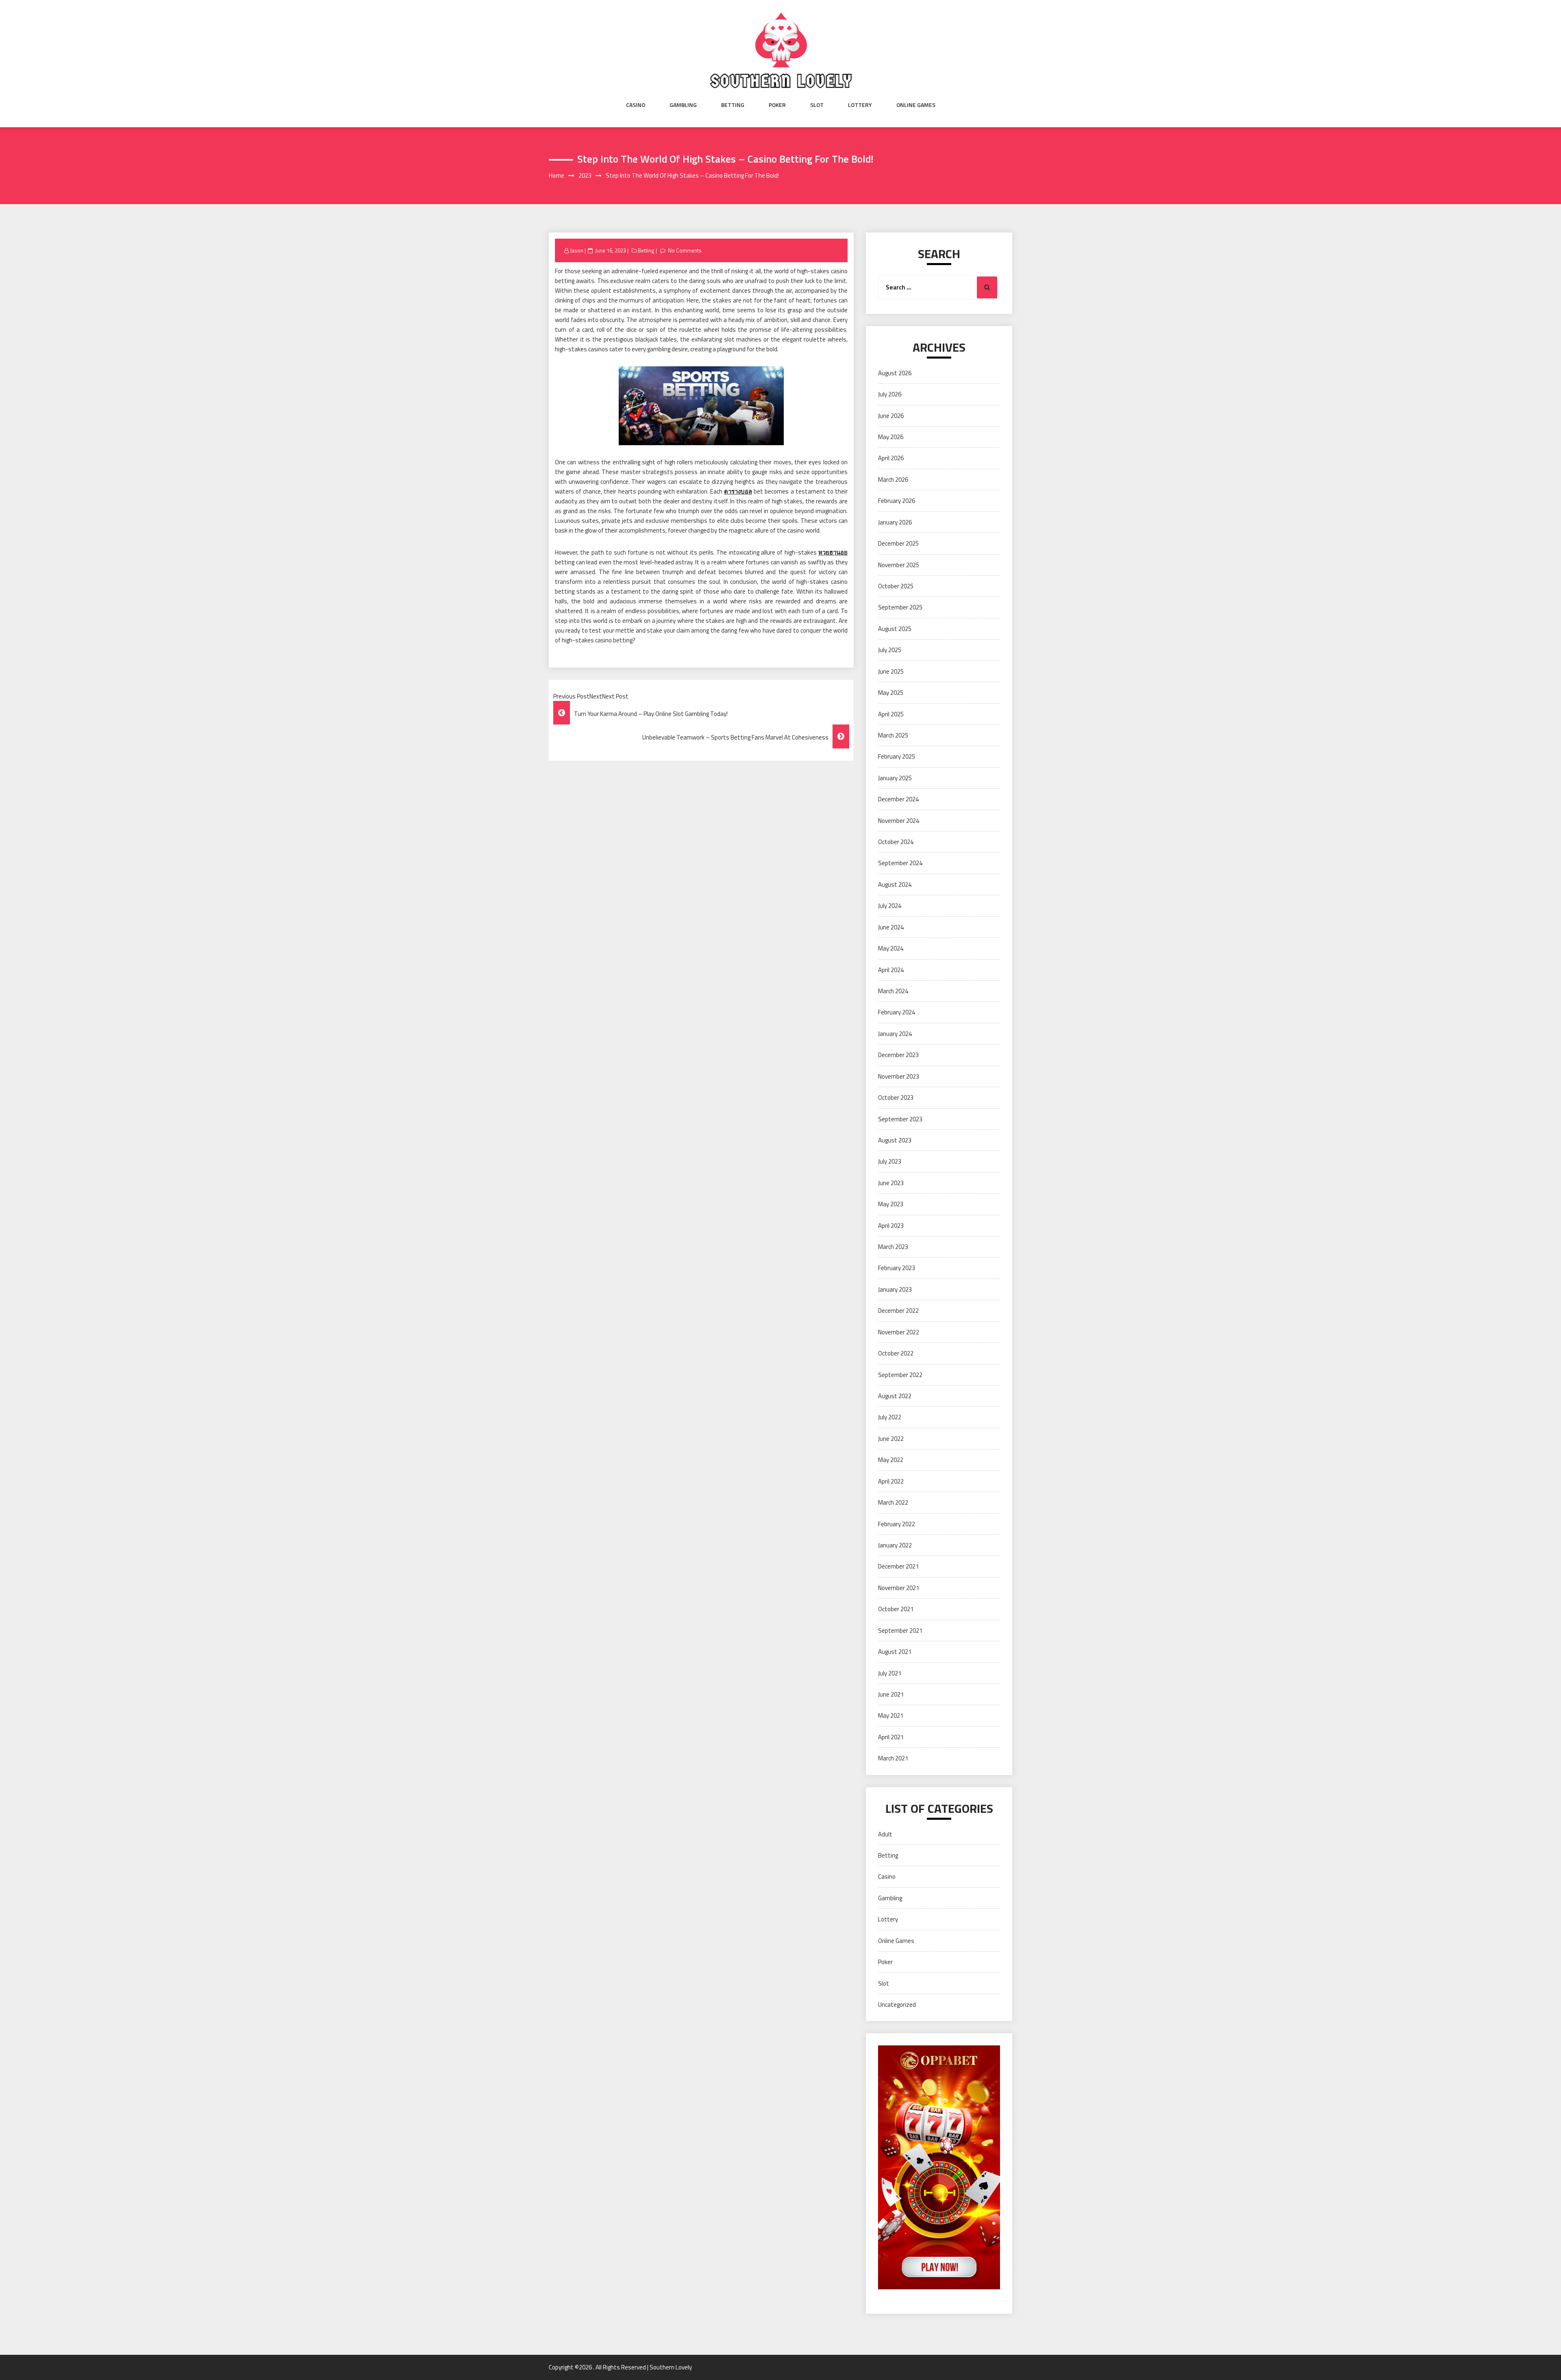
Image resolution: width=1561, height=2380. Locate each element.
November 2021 (899, 1588)
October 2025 (896, 586)
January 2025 (895, 778)
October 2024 (896, 842)
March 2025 (893, 735)
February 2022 (897, 1524)
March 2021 (893, 1758)
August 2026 (895, 373)
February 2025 (897, 756)
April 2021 (891, 1737)
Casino (636, 105)
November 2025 (899, 565)
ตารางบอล (738, 491)
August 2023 (895, 1140)
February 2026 (897, 501)
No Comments (685, 250)
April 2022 (891, 1481)
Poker (777, 105)
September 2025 (900, 607)
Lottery (860, 105)
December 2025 (898, 543)
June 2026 (891, 416)
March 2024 (893, 991)
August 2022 (895, 1396)
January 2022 (895, 1545)
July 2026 (890, 394)
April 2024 (891, 970)
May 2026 (891, 437)
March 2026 (893, 480)
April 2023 (891, 1226)
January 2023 (895, 1289)
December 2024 (898, 799)
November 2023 (899, 1076)
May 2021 (891, 1715)
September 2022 (900, 1375)
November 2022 (899, 1332)
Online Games (916, 105)
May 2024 (891, 948)
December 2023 (898, 1055)
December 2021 (898, 1566)
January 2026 (895, 522)
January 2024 (895, 1034)
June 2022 (891, 1439)
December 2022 (898, 1311)
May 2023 (891, 1204)
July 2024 (890, 906)
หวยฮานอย (833, 552)
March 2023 (893, 1247)
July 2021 (890, 1673)
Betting (733, 105)
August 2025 (895, 629)
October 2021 (896, 1609)
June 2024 (891, 927)
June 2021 (891, 1694)
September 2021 (900, 1631)
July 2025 (890, 650)
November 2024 (899, 821)
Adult (885, 1834)
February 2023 (897, 1268)
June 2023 (891, 1183)
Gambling (683, 105)
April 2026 (891, 458)
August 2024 (895, 884)
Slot (817, 105)
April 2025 (891, 714)
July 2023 (890, 1161)
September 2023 (900, 1119)
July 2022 (890, 1417)
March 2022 (893, 1502)
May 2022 (891, 1460)
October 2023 (896, 1098)
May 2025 (891, 693)
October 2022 (896, 1353)
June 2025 (891, 671)
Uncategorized (897, 2005)
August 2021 (895, 1652)
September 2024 (900, 863)
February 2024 (897, 1012)
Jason (577, 250)
